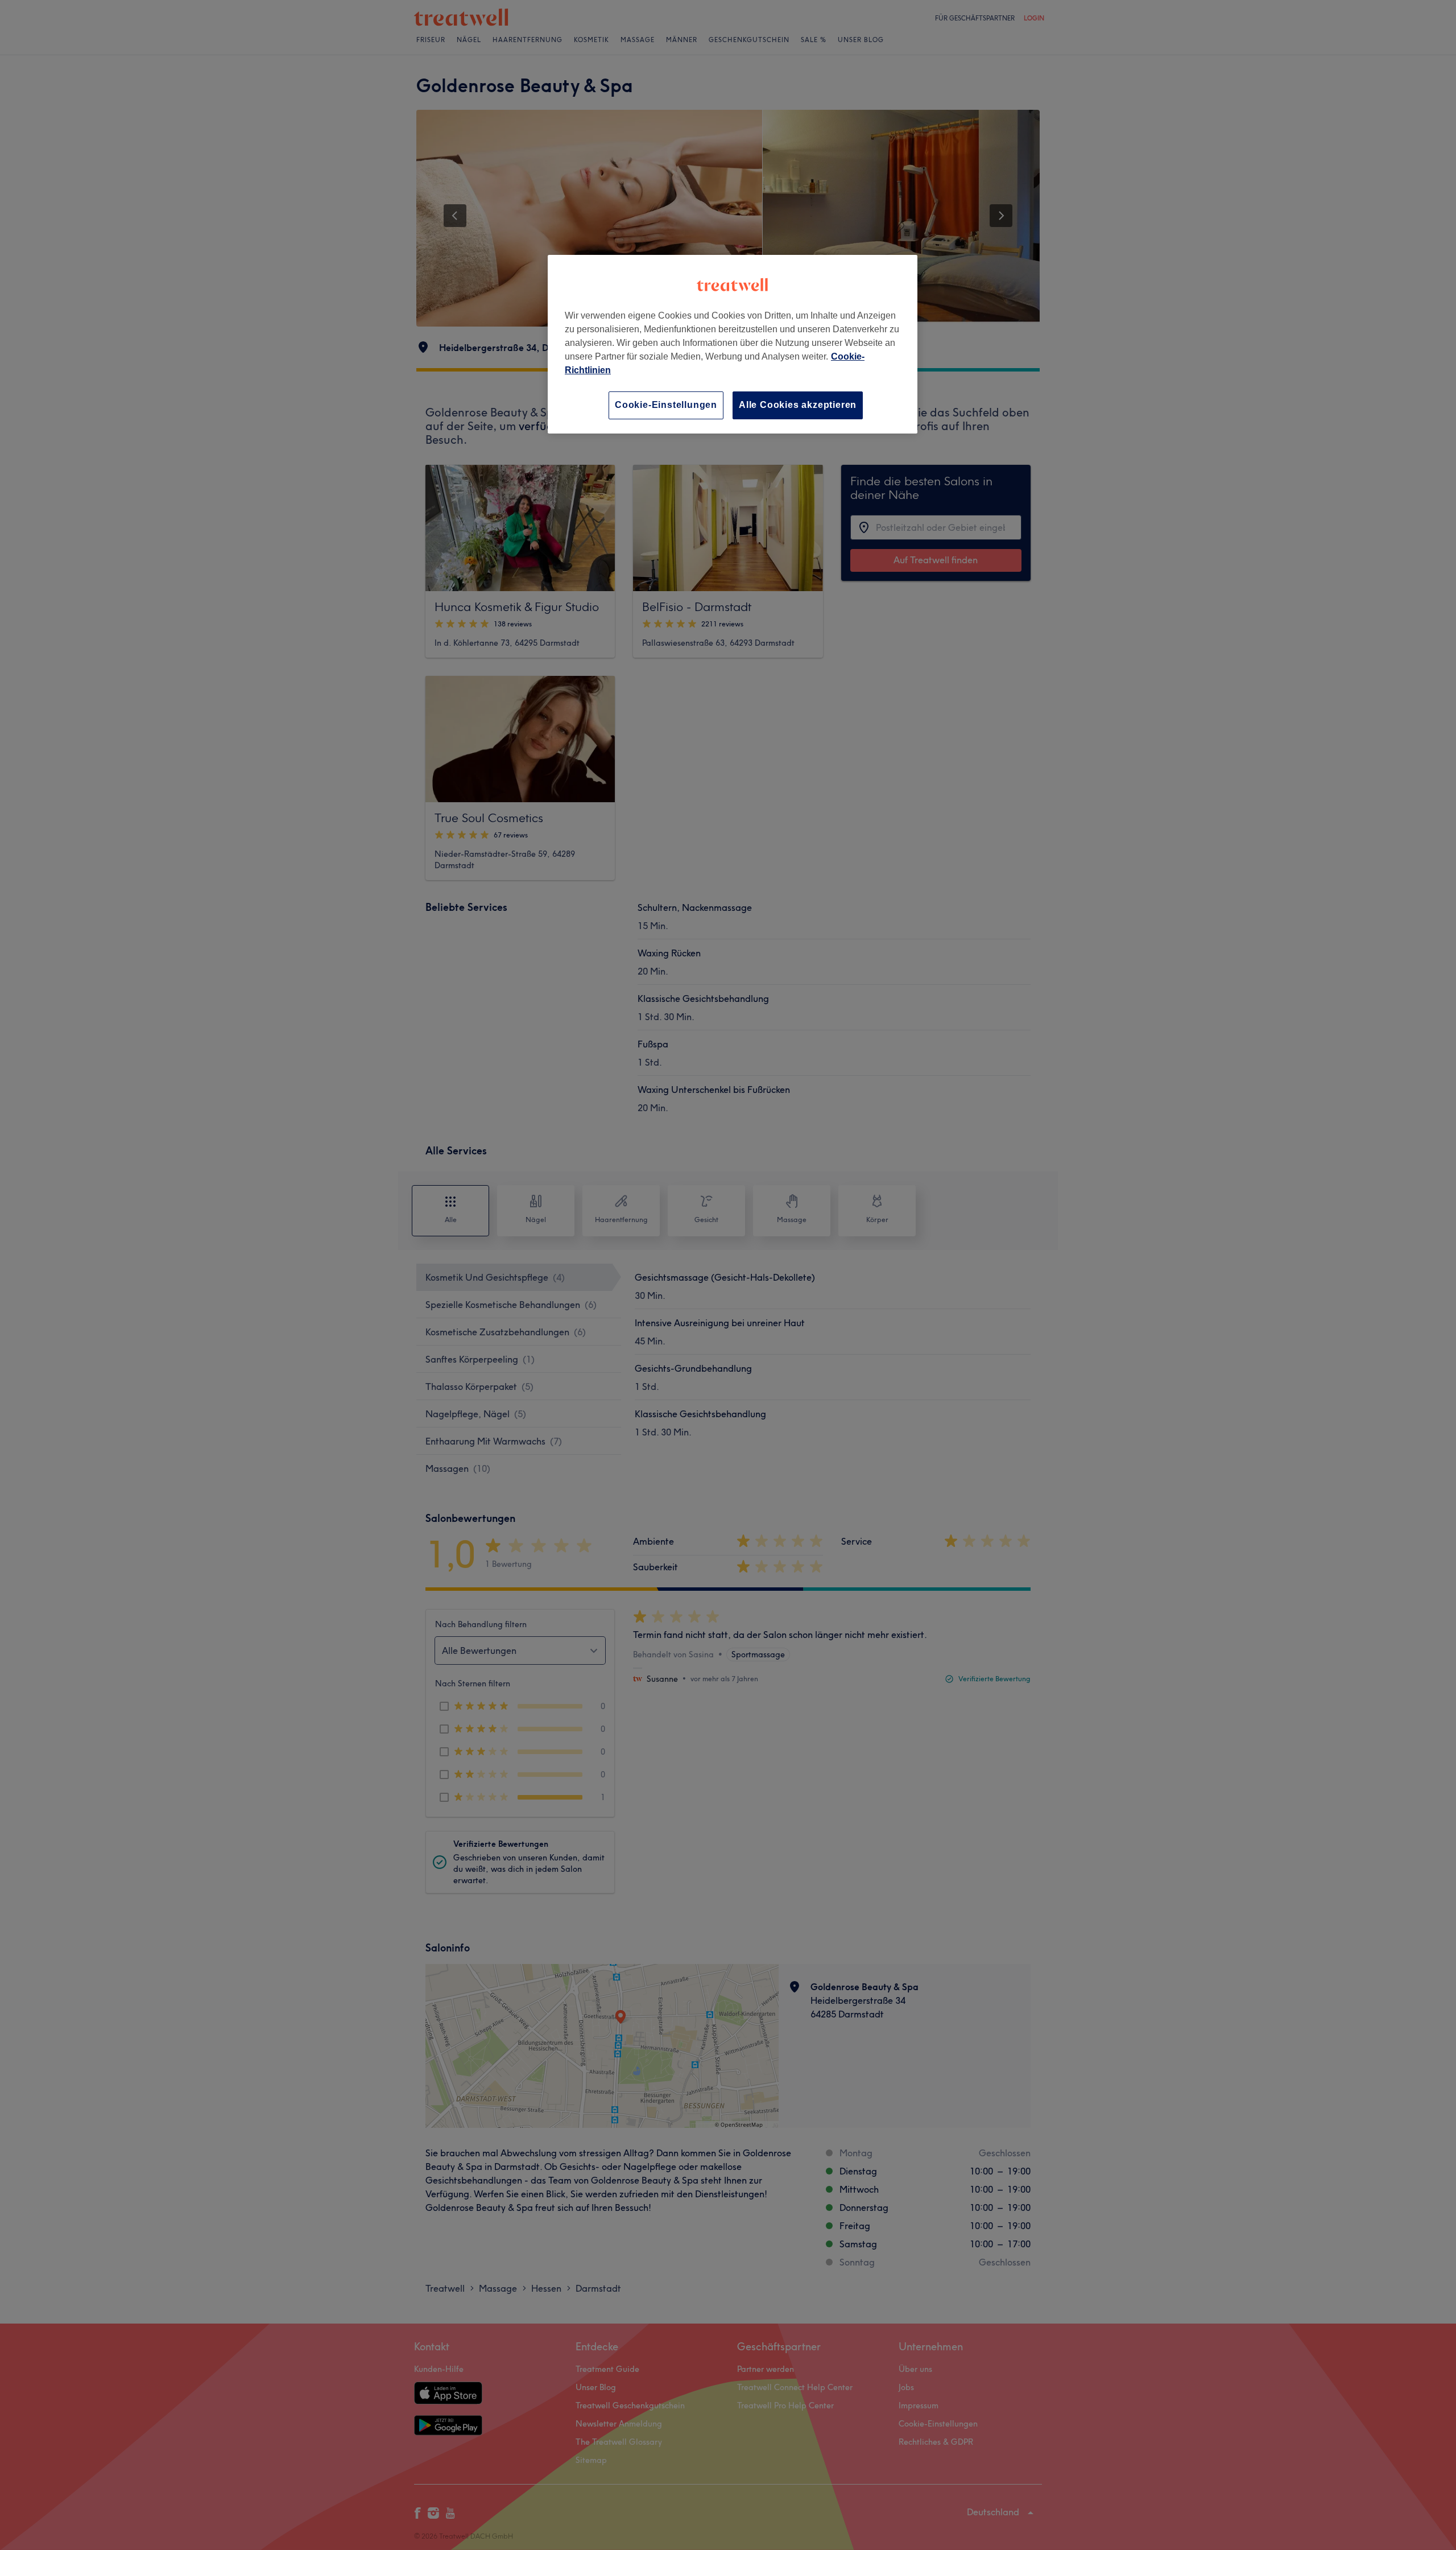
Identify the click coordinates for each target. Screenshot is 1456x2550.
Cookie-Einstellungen (666, 405)
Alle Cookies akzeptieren (798, 405)
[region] (733, 344)
